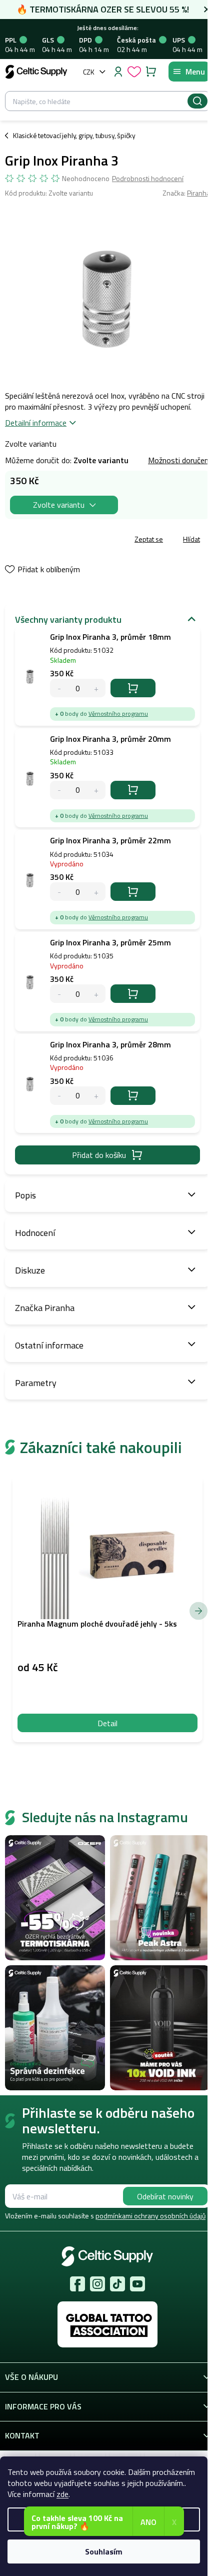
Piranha (198, 193)
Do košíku (133, 688)
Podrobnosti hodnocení (148, 179)
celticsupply (97, 2284)
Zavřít (61, 540)
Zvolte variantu (59, 505)
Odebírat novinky (165, 2196)
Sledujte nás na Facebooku (77, 2284)
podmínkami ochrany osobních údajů (150, 2216)
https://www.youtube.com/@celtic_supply (137, 2284)
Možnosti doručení (179, 460)
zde (62, 2494)
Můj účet (118, 72)
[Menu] (189, 72)
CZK (89, 72)
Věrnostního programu (118, 714)
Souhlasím (104, 2551)
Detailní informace (36, 423)
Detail (107, 1723)
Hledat (197, 101)
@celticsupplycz (117, 2284)
